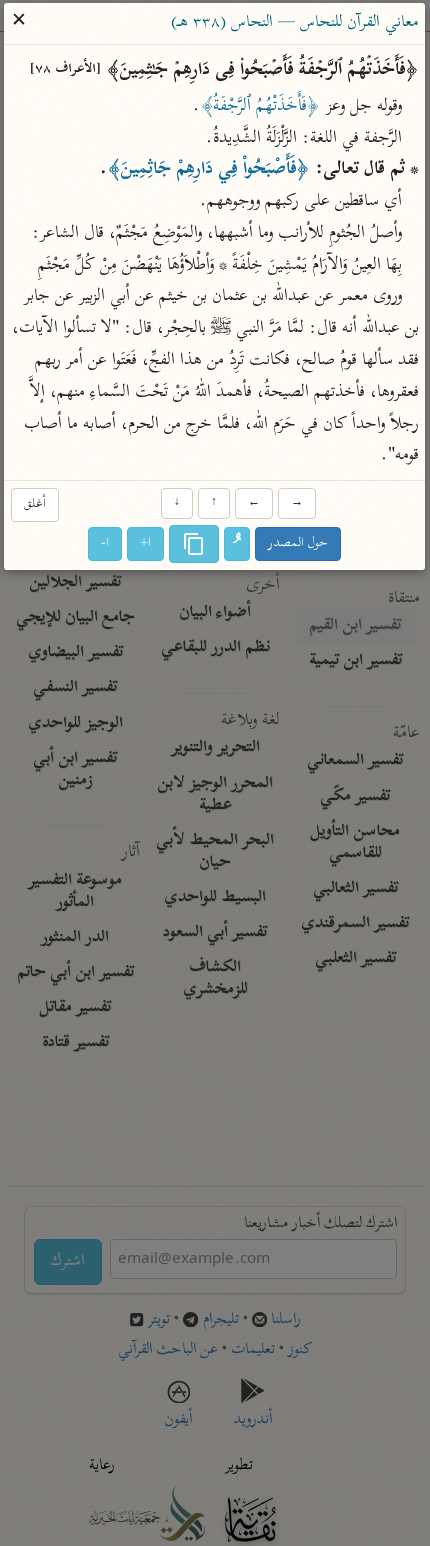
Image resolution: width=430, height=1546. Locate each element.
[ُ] (238, 545)
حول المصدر (299, 544)
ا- (106, 544)
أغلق (35, 504)
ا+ (146, 544)
